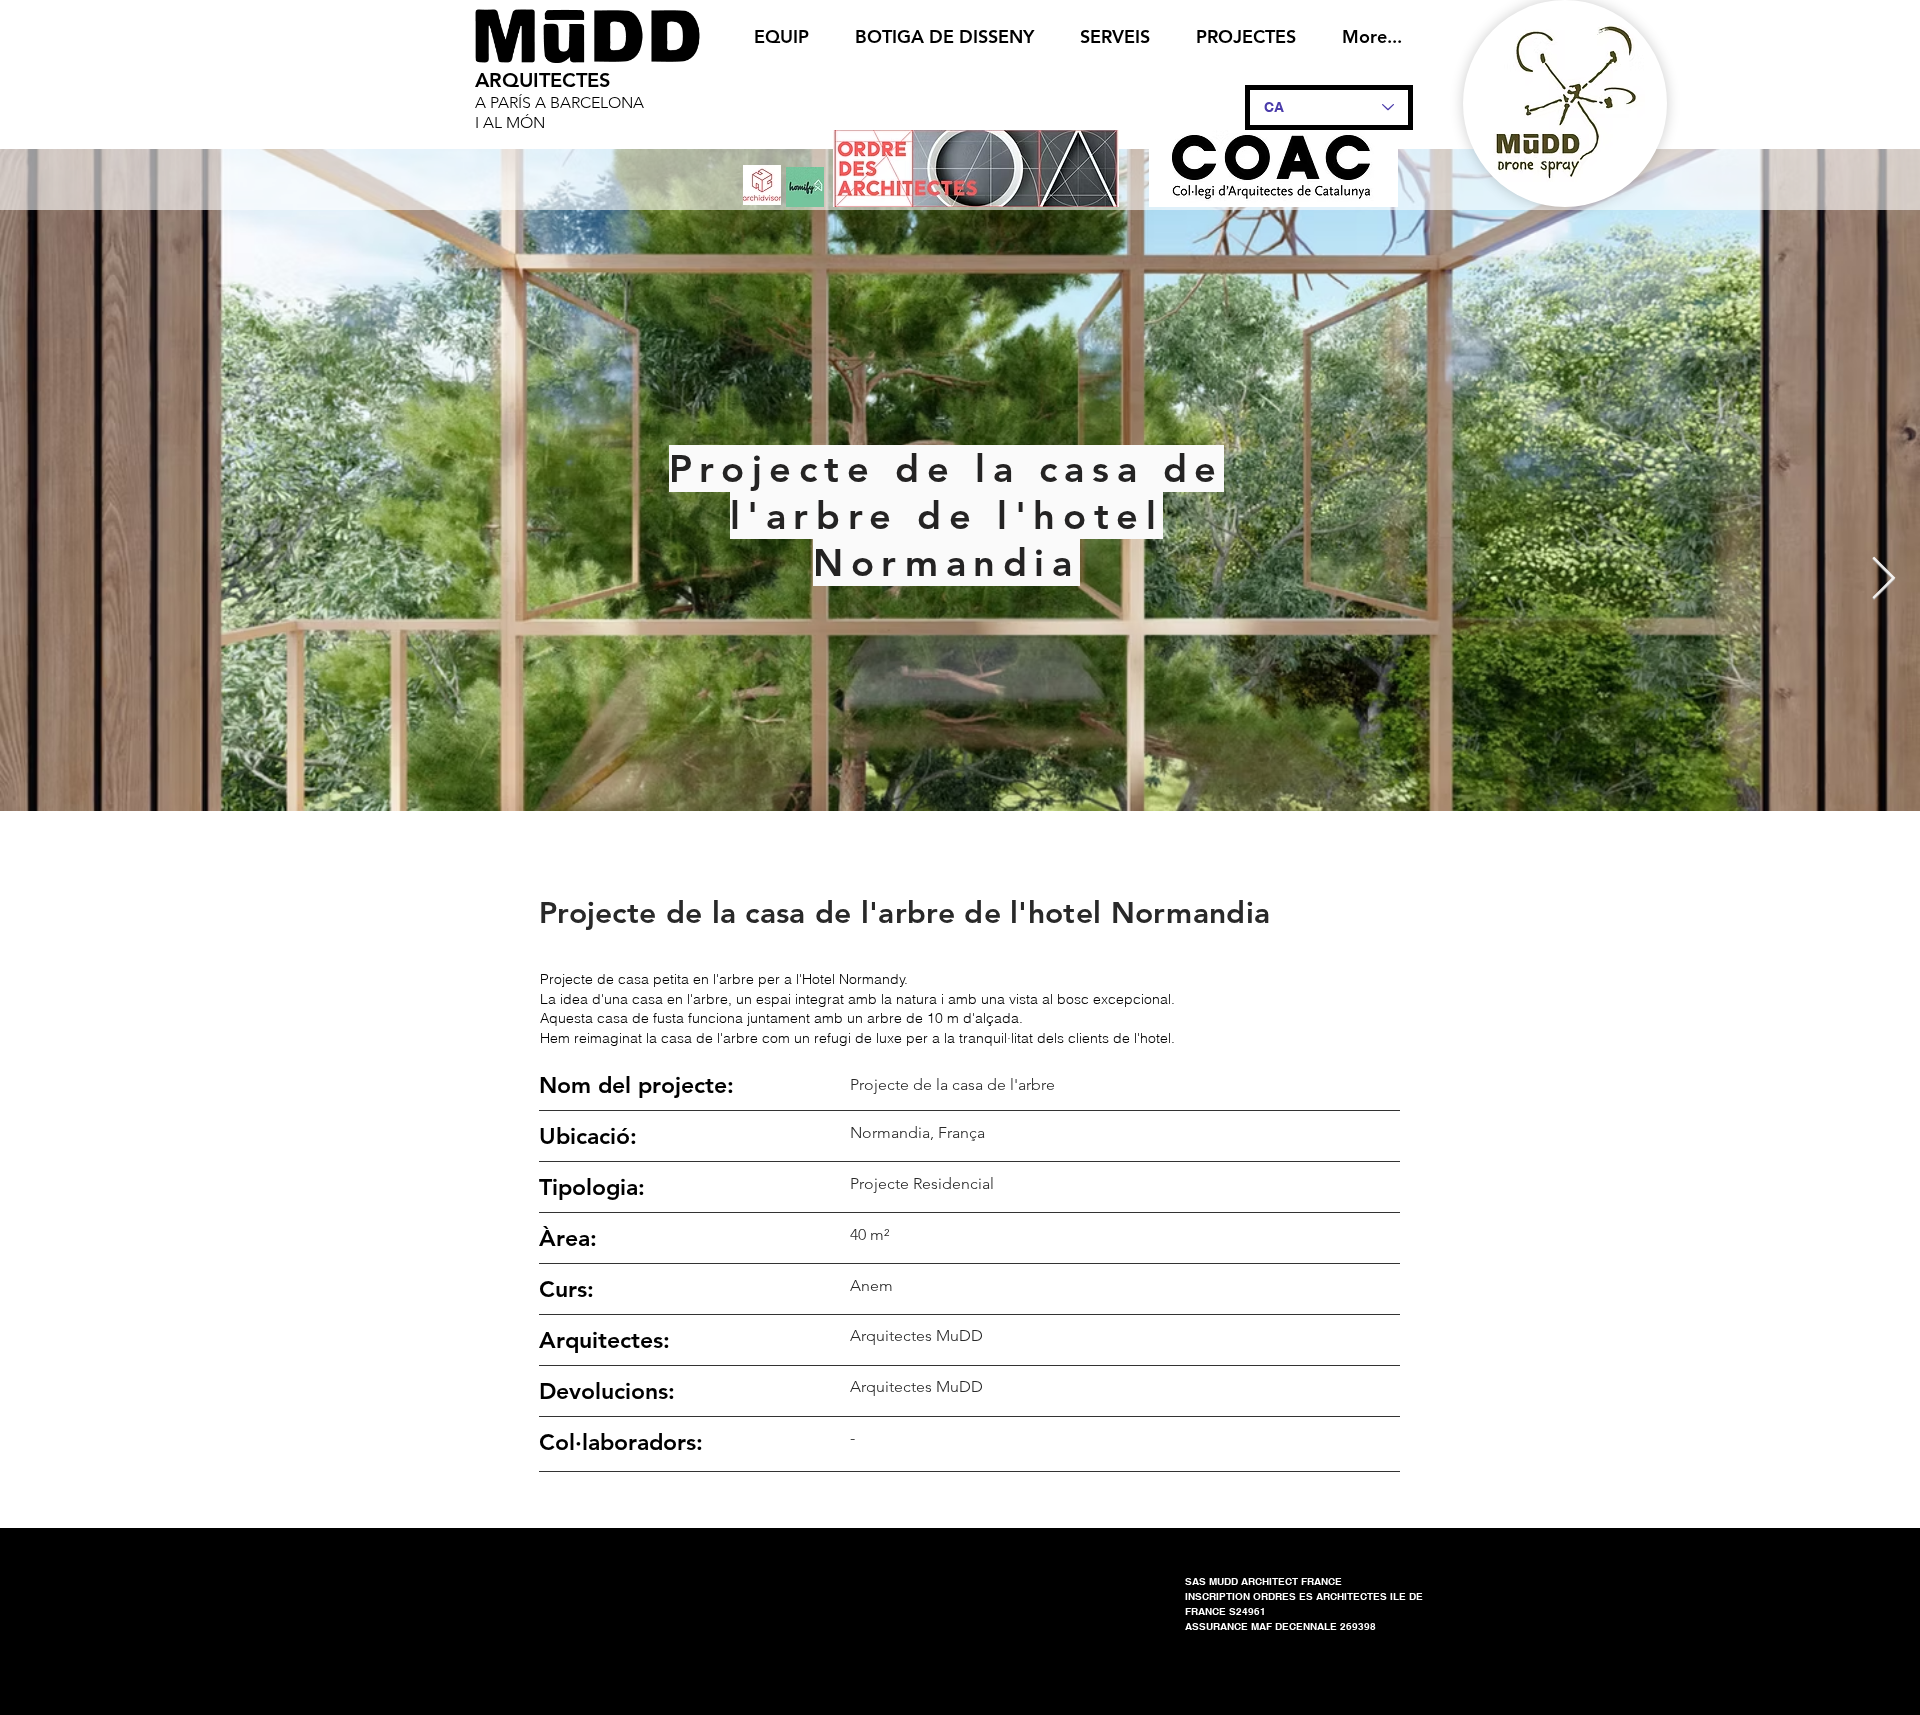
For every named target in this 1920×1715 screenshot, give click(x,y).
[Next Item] (1883, 580)
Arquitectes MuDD (916, 1386)
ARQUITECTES (542, 80)
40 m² (869, 1234)
